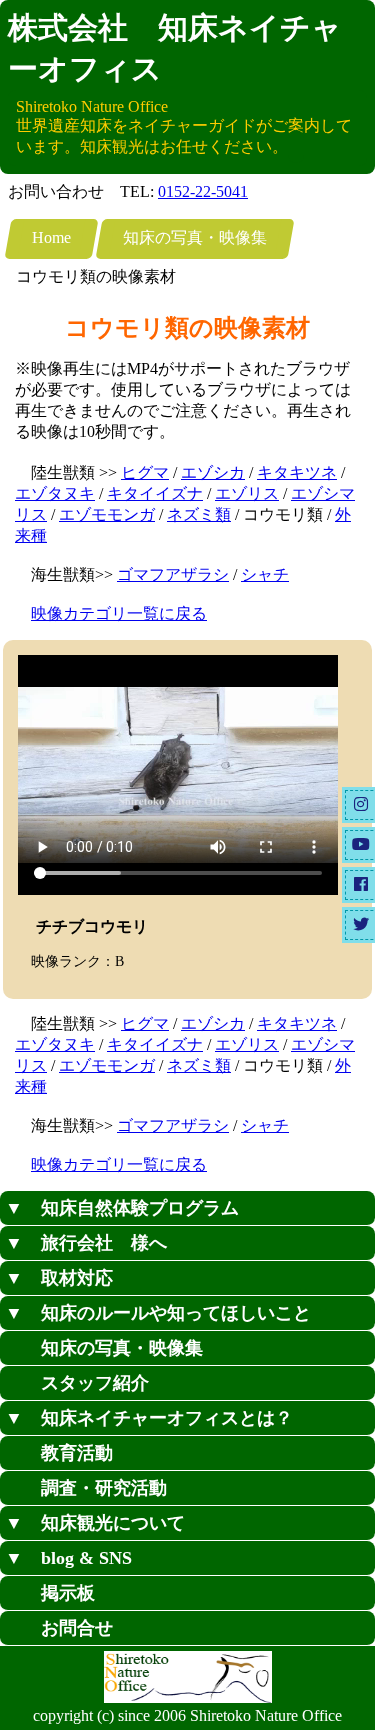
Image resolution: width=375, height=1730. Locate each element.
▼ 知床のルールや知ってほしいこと (158, 1313)
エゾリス (247, 493)
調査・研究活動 (86, 1488)
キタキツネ (297, 472)
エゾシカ (213, 472)
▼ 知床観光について (95, 1523)
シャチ (265, 574)
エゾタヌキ (55, 493)
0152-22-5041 (203, 191)
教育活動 (59, 1453)
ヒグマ (145, 472)
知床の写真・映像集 (195, 237)
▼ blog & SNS (68, 1558)
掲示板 (50, 1593)
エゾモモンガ (107, 514)
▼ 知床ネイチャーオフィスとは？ (149, 1418)
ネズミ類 (199, 514)
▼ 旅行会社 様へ (86, 1243)
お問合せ (59, 1628)
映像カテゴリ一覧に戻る (119, 613)
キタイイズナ (155, 493)
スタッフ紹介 (77, 1383)
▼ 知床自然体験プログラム (122, 1208)
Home (51, 237)
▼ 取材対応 (59, 1278)
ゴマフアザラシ (173, 574)
